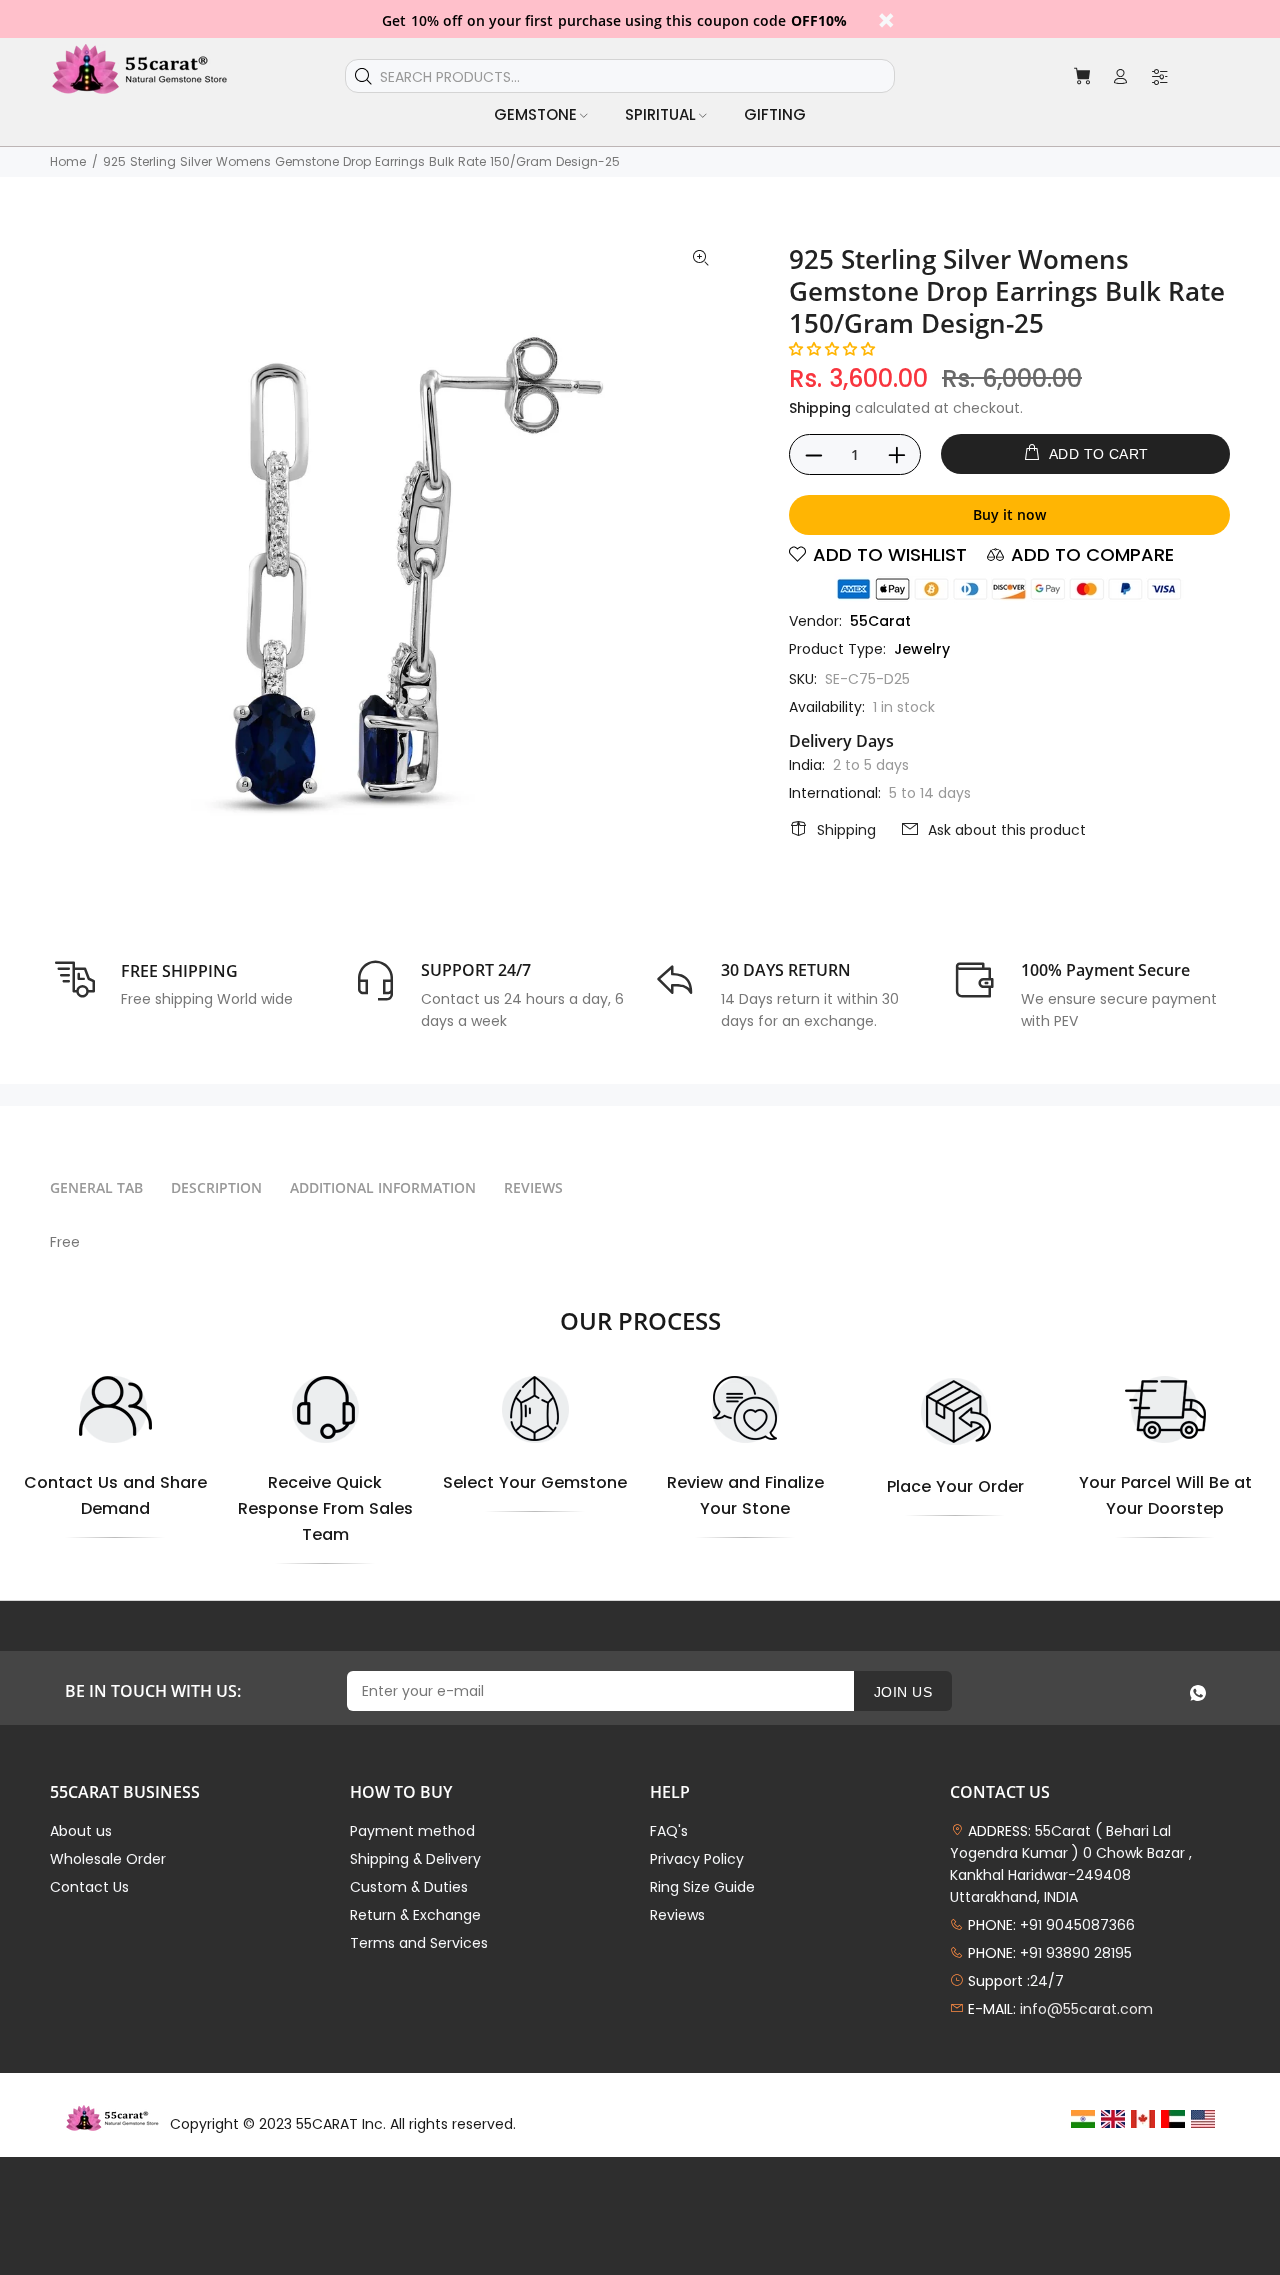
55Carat (880, 621)
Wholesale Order (108, 1859)
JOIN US (903, 1692)
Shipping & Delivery (415, 1859)
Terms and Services (419, 1943)
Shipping (820, 408)
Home (68, 161)
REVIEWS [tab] (533, 1187)
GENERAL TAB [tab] (96, 1187)
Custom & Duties (409, 1887)
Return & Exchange (415, 1915)
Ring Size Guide (702, 1887)
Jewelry (922, 649)
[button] (832, 349)
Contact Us (89, 1887)
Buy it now (1009, 514)
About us (81, 1831)
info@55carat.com (1086, 2009)
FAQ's (669, 1831)
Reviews (677, 1915)
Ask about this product (1007, 830)
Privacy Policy (697, 1859)
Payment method (412, 1831)
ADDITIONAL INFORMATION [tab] (383, 1187)
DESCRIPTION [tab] (216, 1187)
